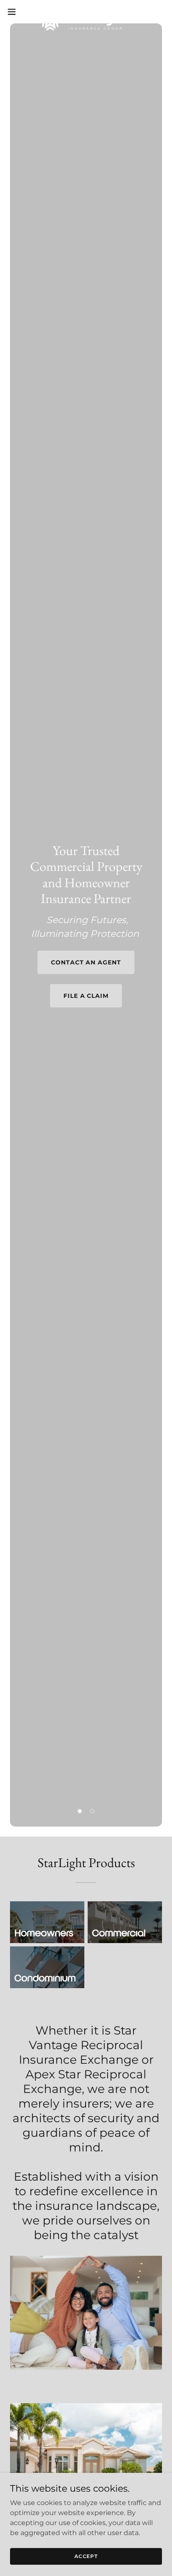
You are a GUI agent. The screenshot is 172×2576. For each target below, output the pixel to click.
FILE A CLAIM (86, 996)
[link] (86, 12)
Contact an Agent (86, 962)
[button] (16, 12)
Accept (86, 2556)
